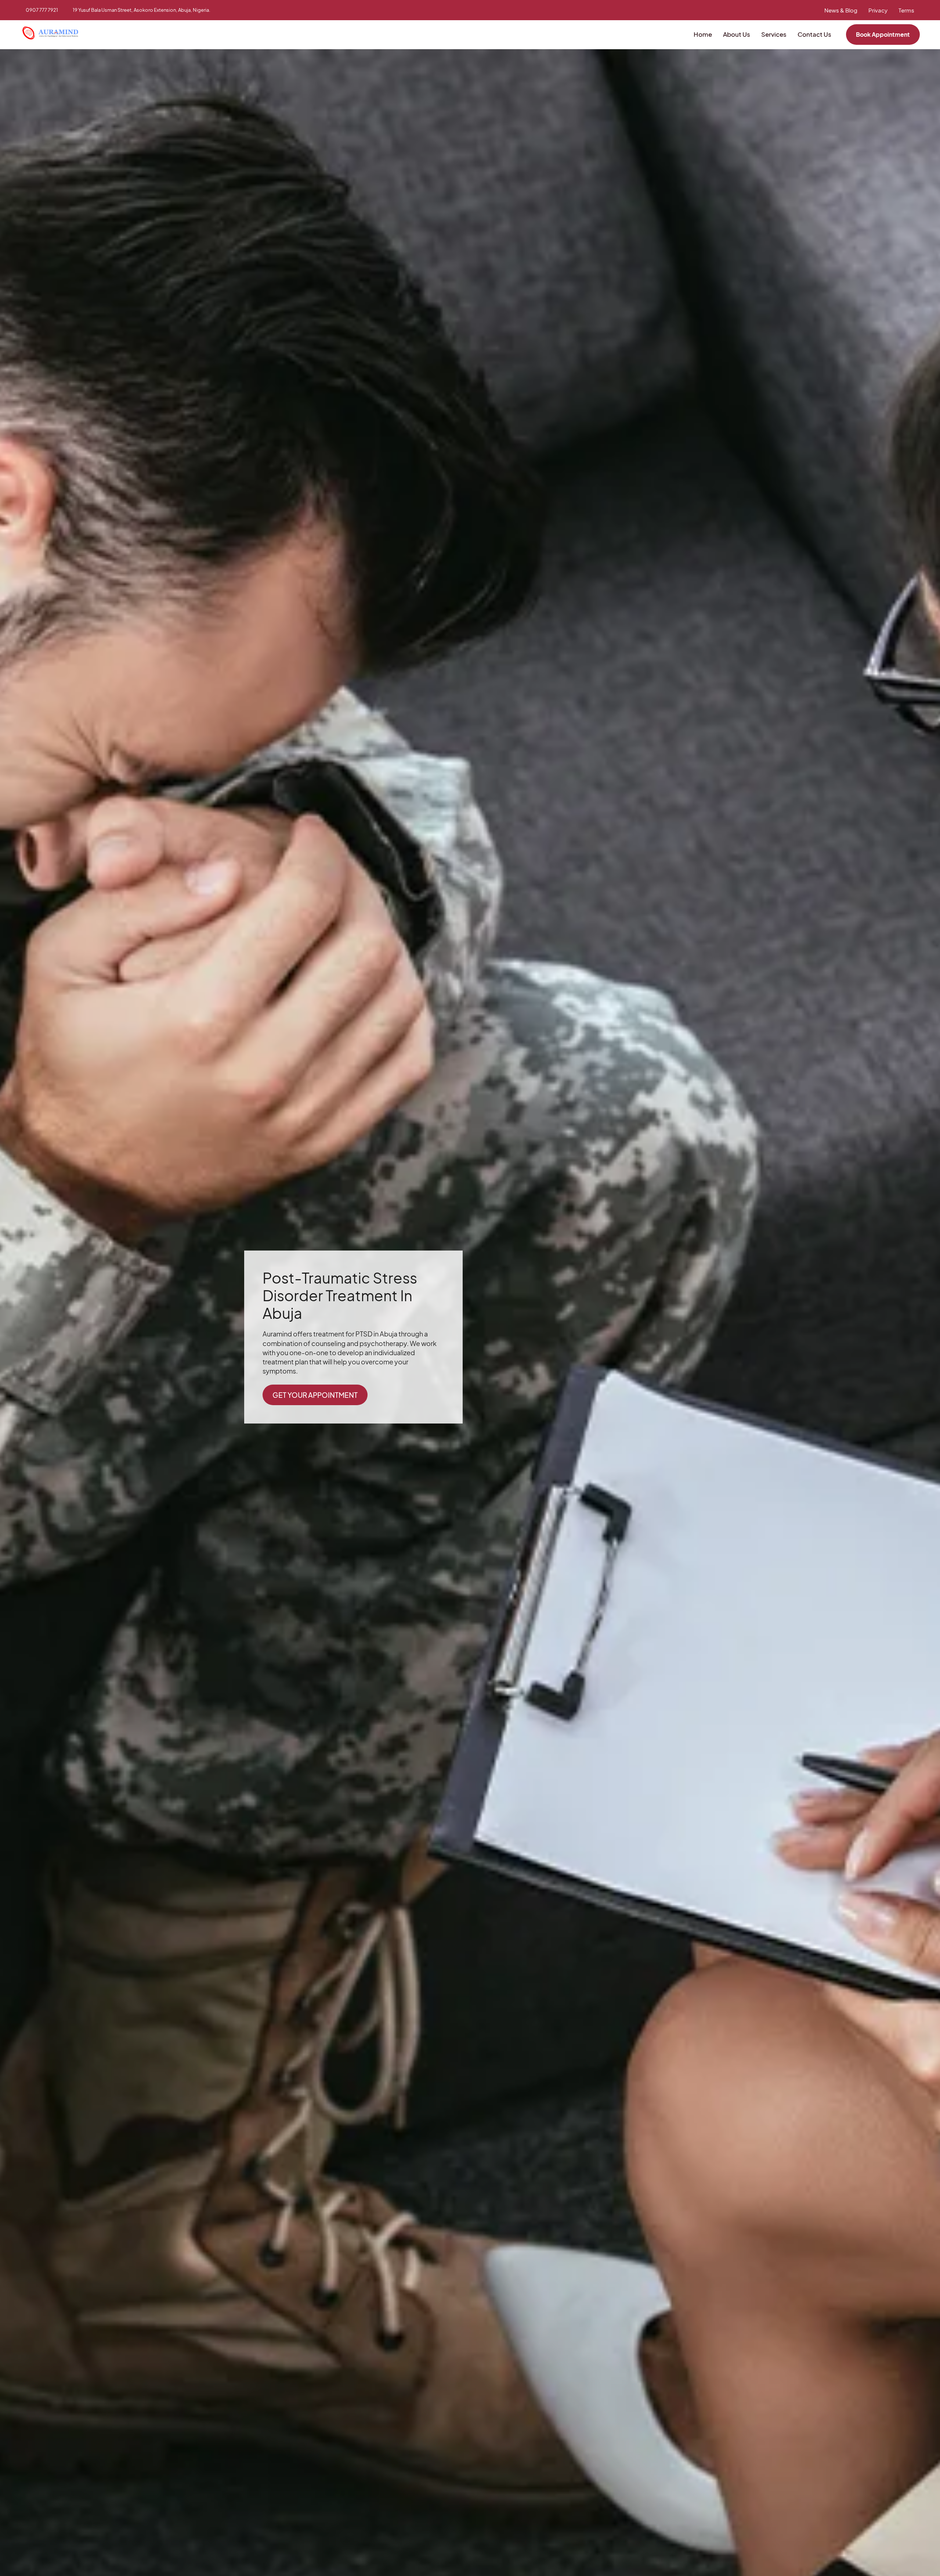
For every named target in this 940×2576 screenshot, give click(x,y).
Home (703, 34)
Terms (906, 10)
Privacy (878, 10)
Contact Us (814, 34)
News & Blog (841, 10)
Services (774, 34)
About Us (737, 34)
